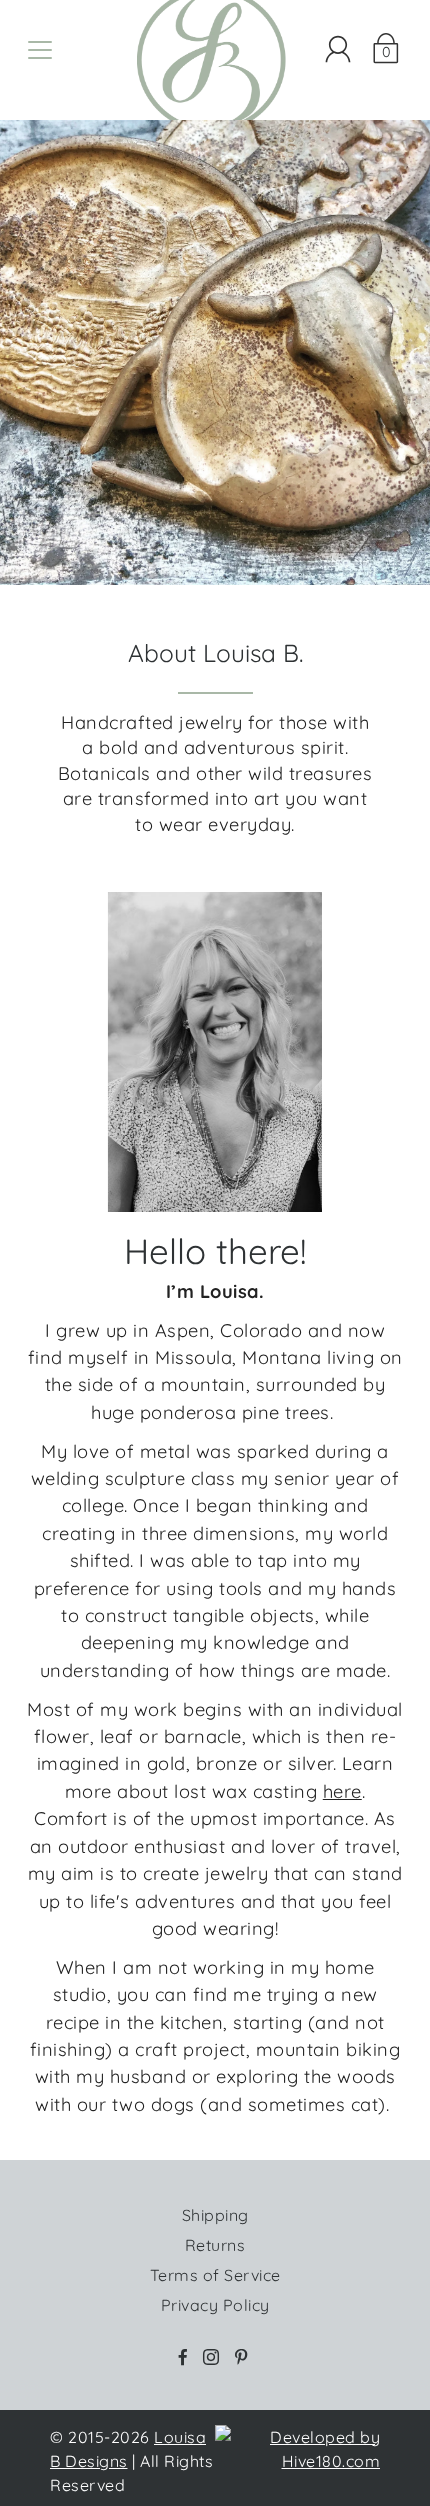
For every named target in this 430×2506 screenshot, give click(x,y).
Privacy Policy (215, 2305)
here (342, 1791)
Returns (215, 2245)
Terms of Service (215, 2275)
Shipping (215, 2215)
